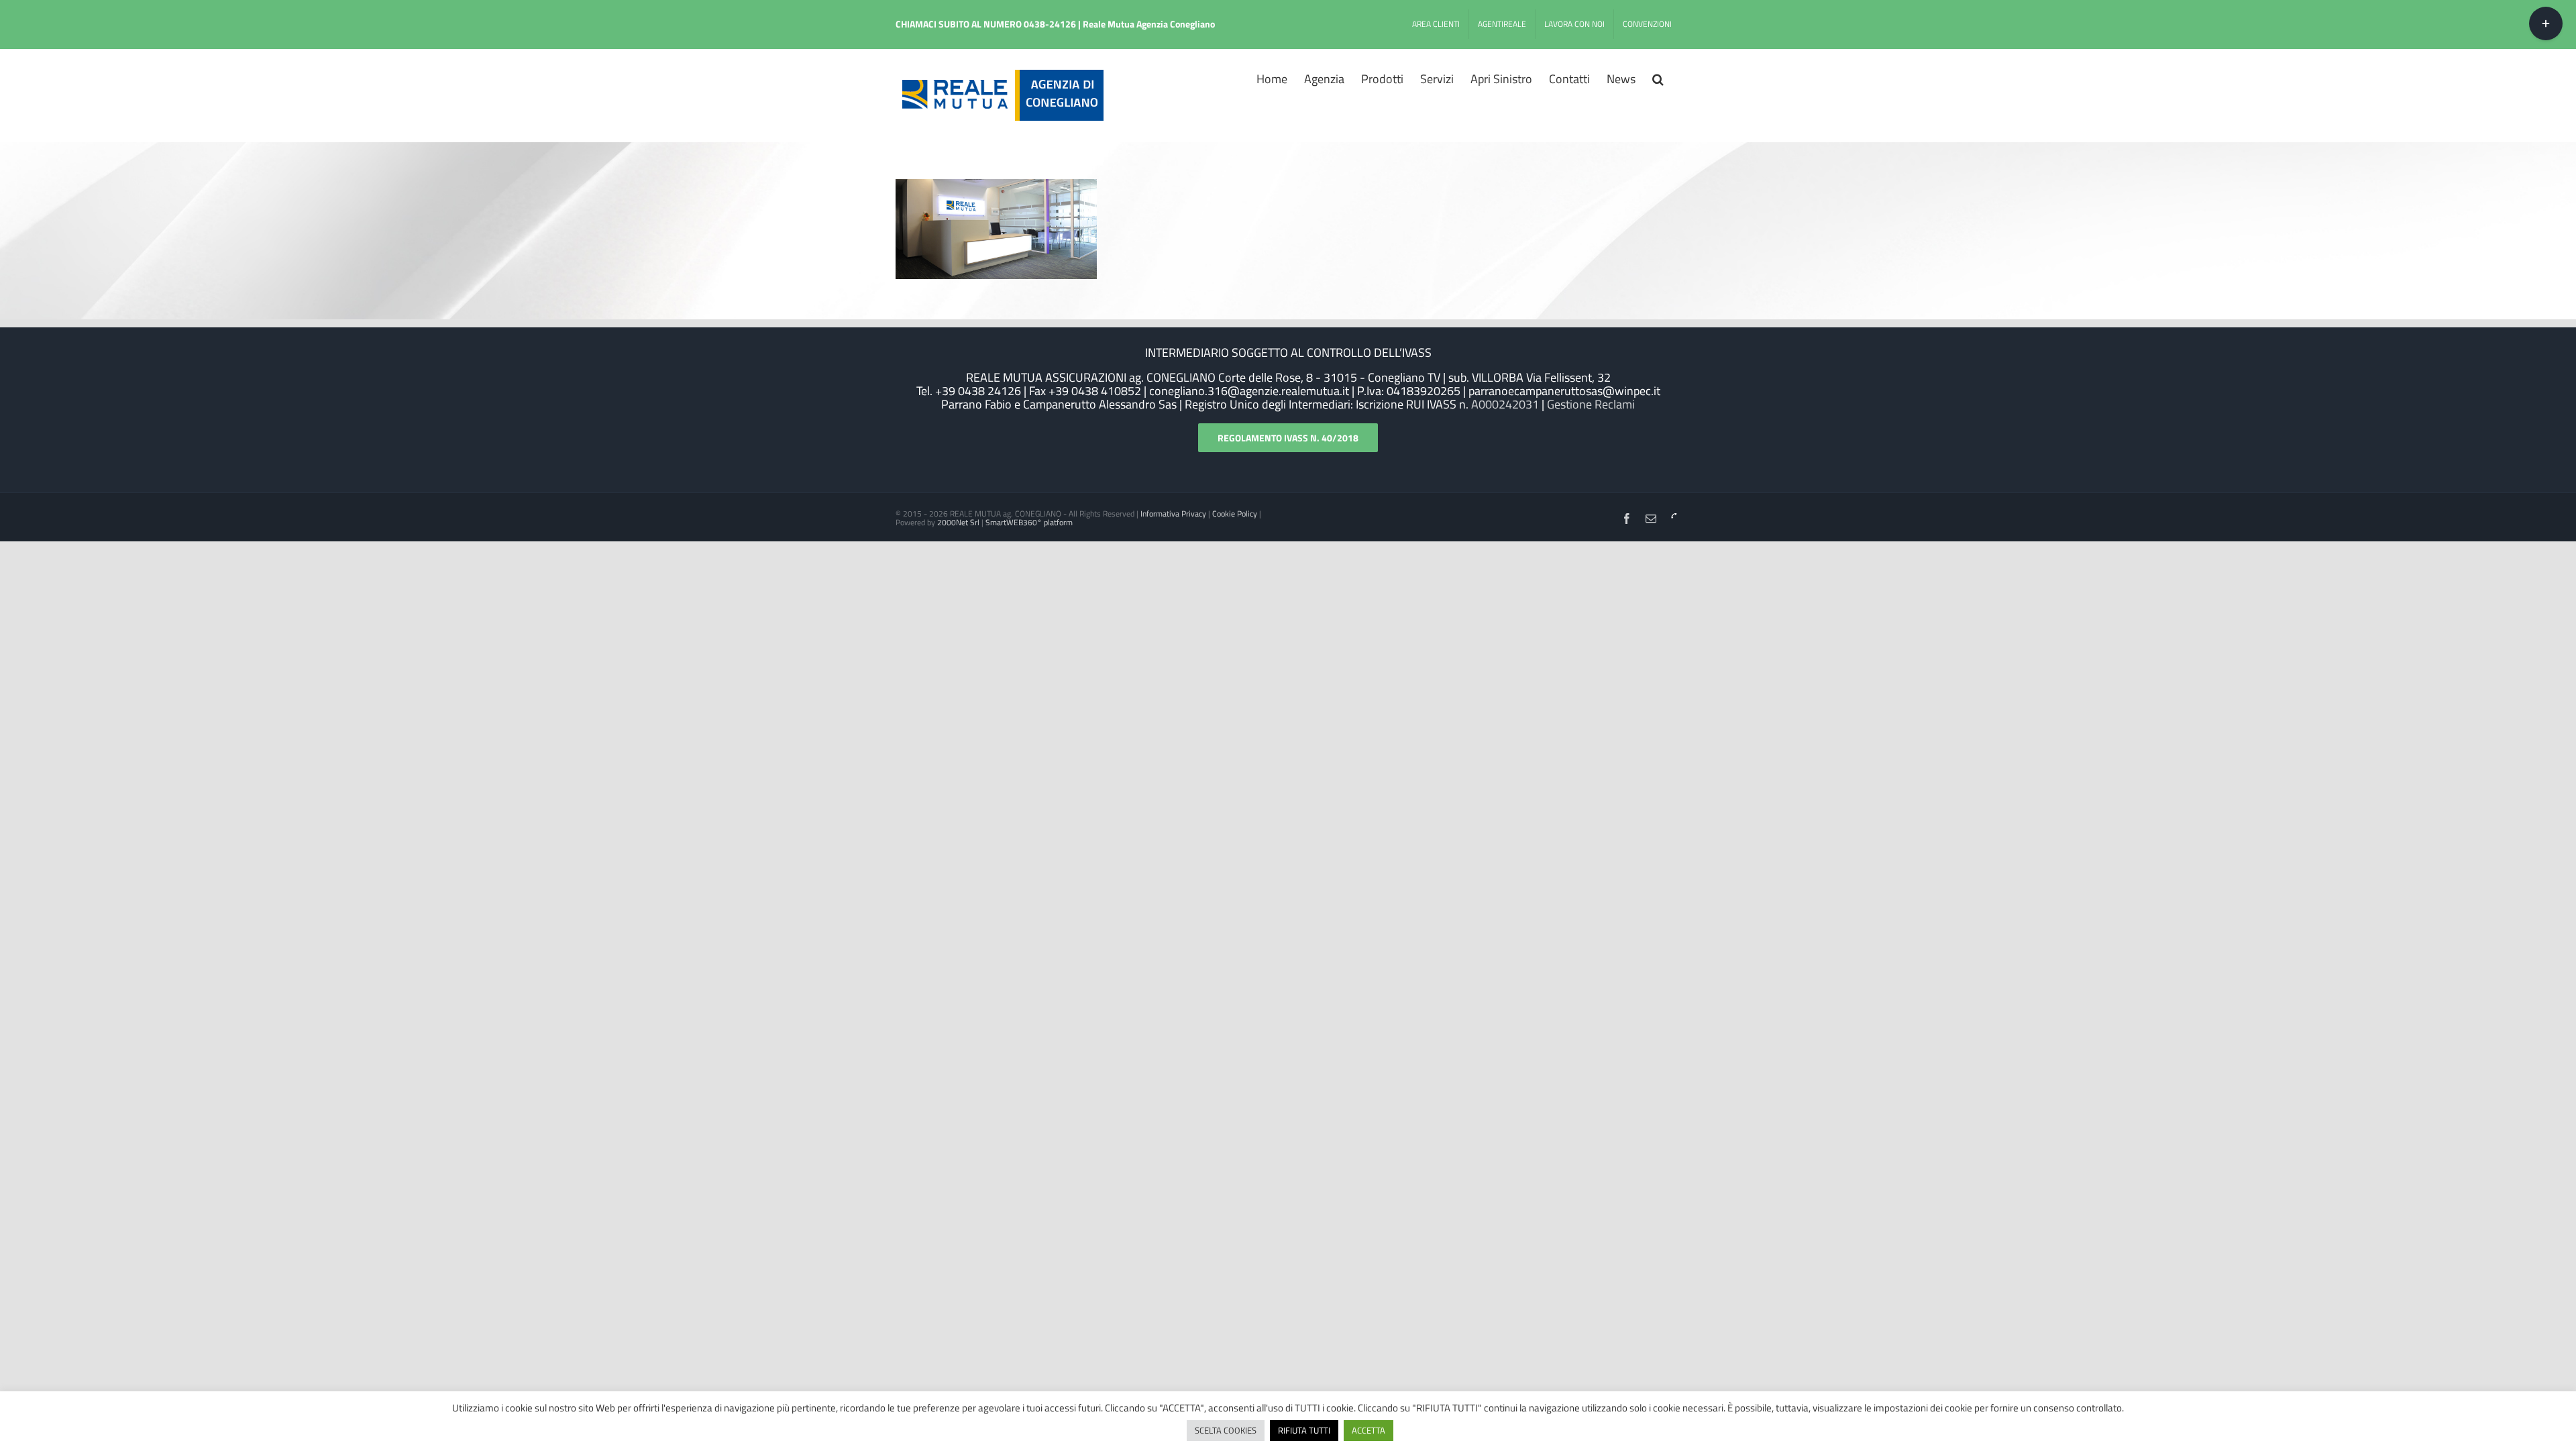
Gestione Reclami (1591, 404)
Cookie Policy (1235, 514)
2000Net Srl (958, 522)
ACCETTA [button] (1368, 1430)
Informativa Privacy (1173, 514)
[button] (1658, 78)
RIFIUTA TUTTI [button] (1304, 1430)
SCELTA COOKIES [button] (1226, 1430)
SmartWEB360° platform (1029, 522)
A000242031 (1504, 404)
